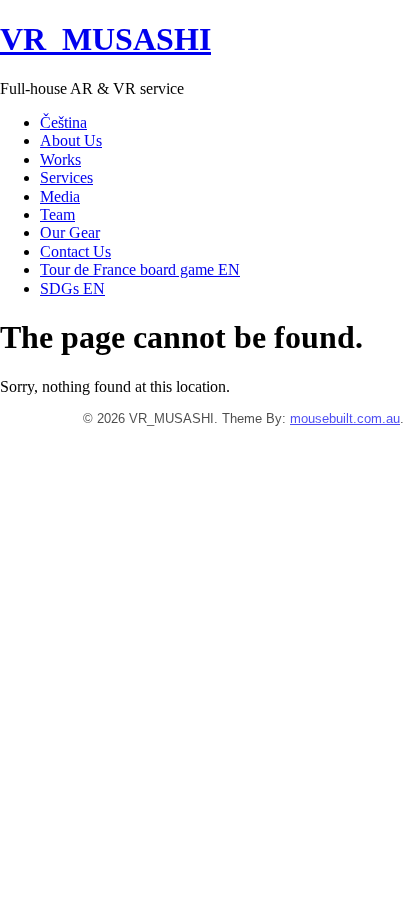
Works (60, 159)
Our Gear (70, 232)
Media (60, 196)
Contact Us (75, 251)
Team (57, 214)
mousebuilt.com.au (345, 418)
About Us (71, 140)
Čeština (63, 122)
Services (66, 177)
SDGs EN (72, 288)
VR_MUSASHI (105, 39)
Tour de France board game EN (140, 269)
